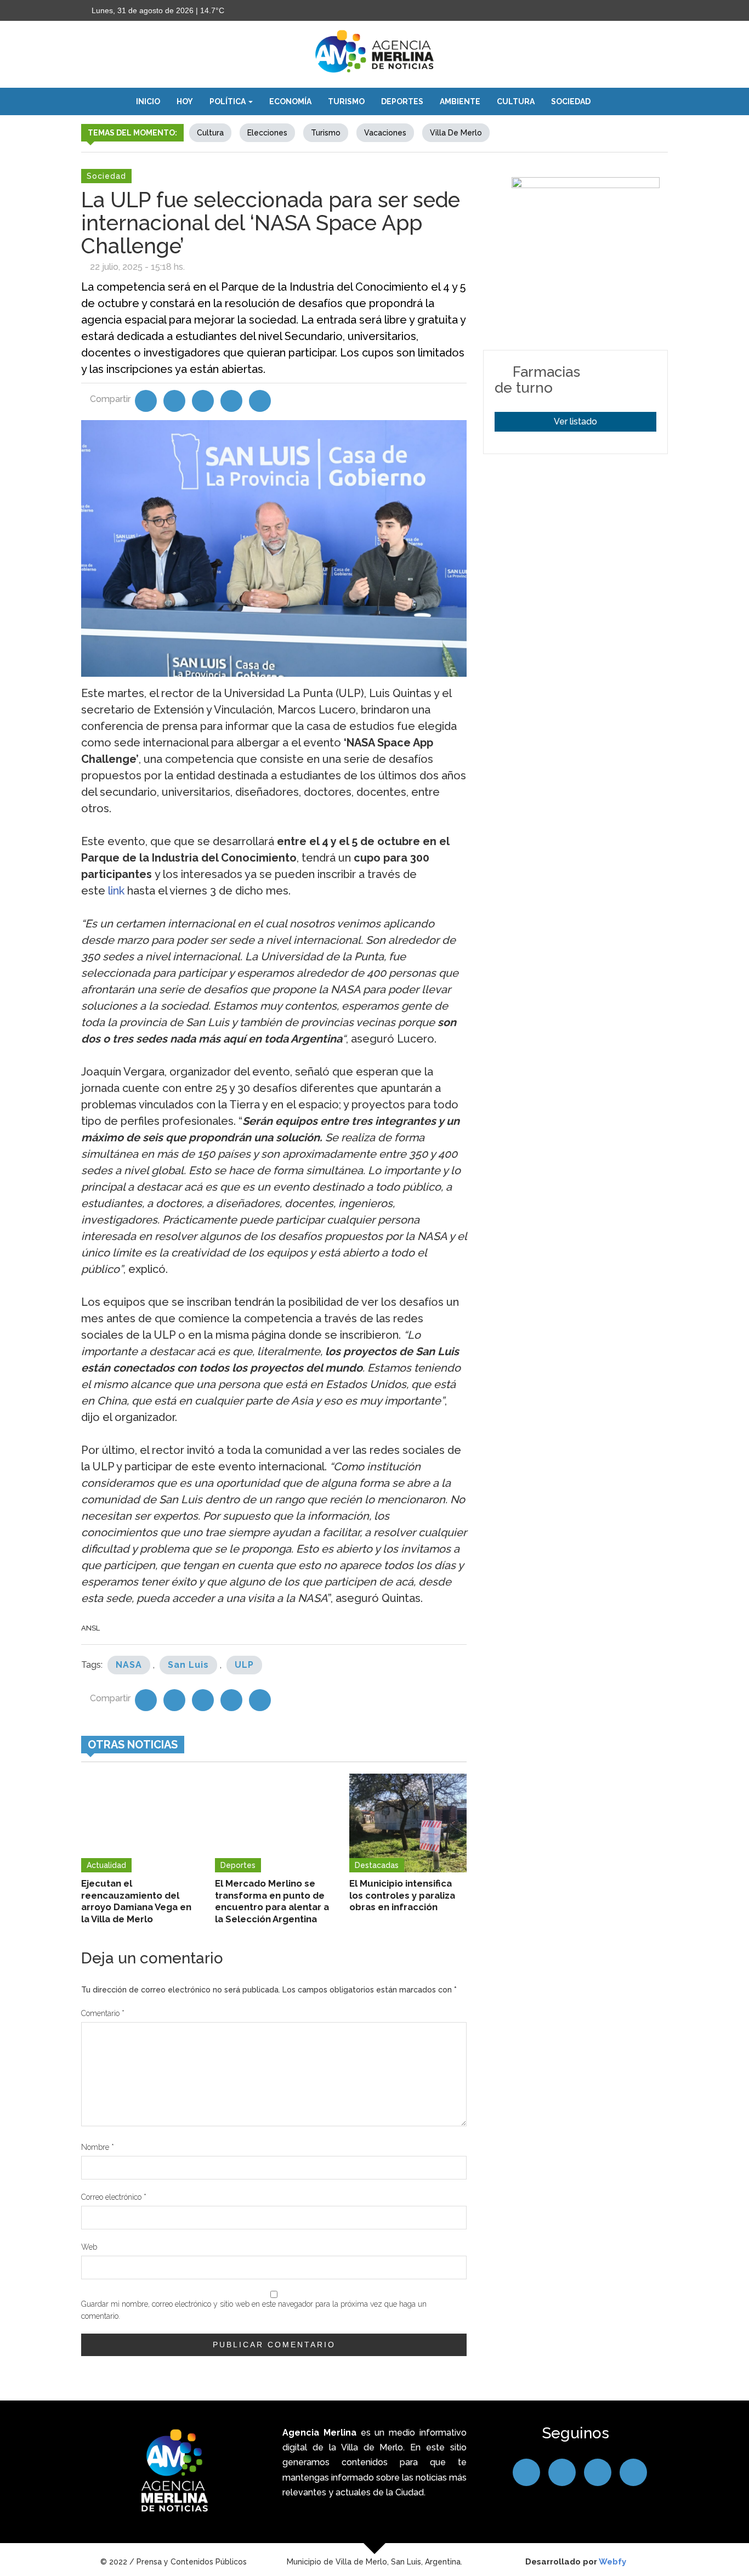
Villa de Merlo (456, 133)
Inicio (148, 101)
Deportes (402, 101)
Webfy (612, 2562)
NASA (129, 1665)
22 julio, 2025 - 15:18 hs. (137, 267)
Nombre (98, 2147)
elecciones (267, 133)
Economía (290, 101)
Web (89, 2247)
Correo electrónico (114, 2197)
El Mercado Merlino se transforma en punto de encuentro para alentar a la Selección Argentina (272, 1901)
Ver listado (575, 421)
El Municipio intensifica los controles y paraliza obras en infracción (402, 1895)
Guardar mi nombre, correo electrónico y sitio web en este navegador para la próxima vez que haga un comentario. (254, 2310)
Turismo (346, 101)
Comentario (103, 2013)
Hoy (185, 101)
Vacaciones (385, 133)
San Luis (188, 1665)
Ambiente (460, 101)
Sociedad (571, 101)
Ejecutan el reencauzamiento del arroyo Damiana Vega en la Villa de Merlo (136, 1901)
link (116, 891)
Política (228, 101)
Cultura (516, 101)
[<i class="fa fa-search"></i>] (610, 101)
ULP (244, 1665)
